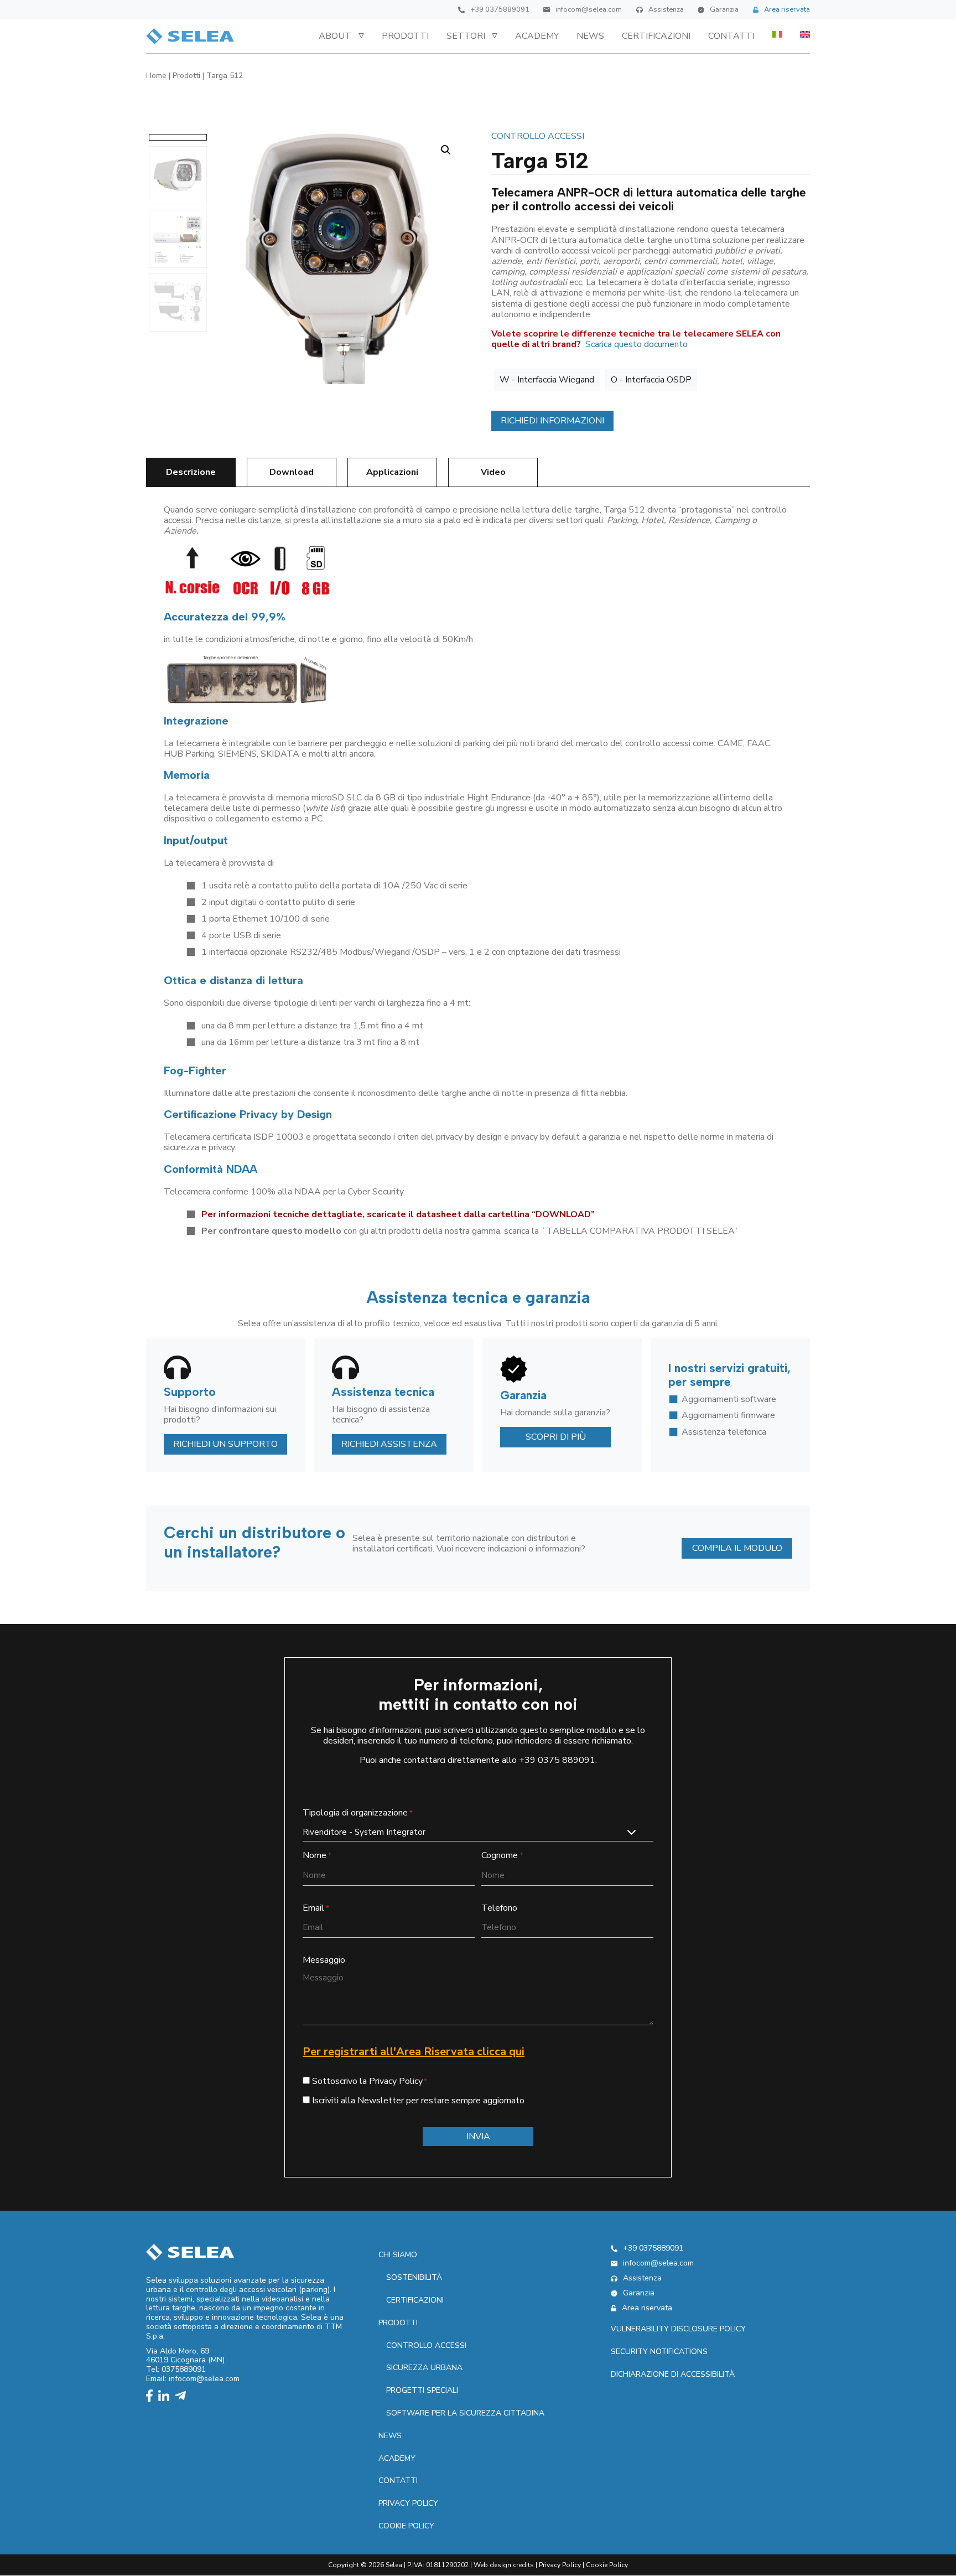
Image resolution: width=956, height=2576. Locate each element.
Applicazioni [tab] (392, 472)
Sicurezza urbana (424, 2368)
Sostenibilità (414, 2277)
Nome (317, 1856)
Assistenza (666, 10)
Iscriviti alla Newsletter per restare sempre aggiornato (418, 2101)
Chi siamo (398, 2255)
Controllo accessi (538, 136)
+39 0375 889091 (557, 1760)
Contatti (731, 36)
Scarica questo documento (637, 344)
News (590, 36)
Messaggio (324, 1960)
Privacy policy (408, 2503)
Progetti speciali (422, 2390)
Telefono (499, 1908)
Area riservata (787, 10)
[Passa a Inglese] (805, 34)
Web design (492, 2565)
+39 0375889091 (500, 10)
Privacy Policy (560, 2565)
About (335, 36)
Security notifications (659, 2352)
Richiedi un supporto (225, 1444)
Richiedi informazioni (552, 421)
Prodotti (405, 36)
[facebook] (152, 2397)
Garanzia (724, 10)
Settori (466, 36)
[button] (446, 150)
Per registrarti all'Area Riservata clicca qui (414, 2052)
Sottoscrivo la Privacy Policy (367, 2081)
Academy (537, 36)
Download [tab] (292, 472)
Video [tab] (493, 472)
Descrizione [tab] (191, 472)
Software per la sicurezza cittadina (465, 2413)
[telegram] (183, 2397)
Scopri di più (556, 1437)
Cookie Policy (406, 2526)
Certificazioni (656, 36)
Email (316, 1908)
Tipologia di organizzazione (358, 1813)
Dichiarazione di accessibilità (673, 2374)
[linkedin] (167, 2397)
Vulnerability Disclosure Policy (678, 2329)
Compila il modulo (737, 1548)
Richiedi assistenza (389, 1444)
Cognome (502, 1856)
